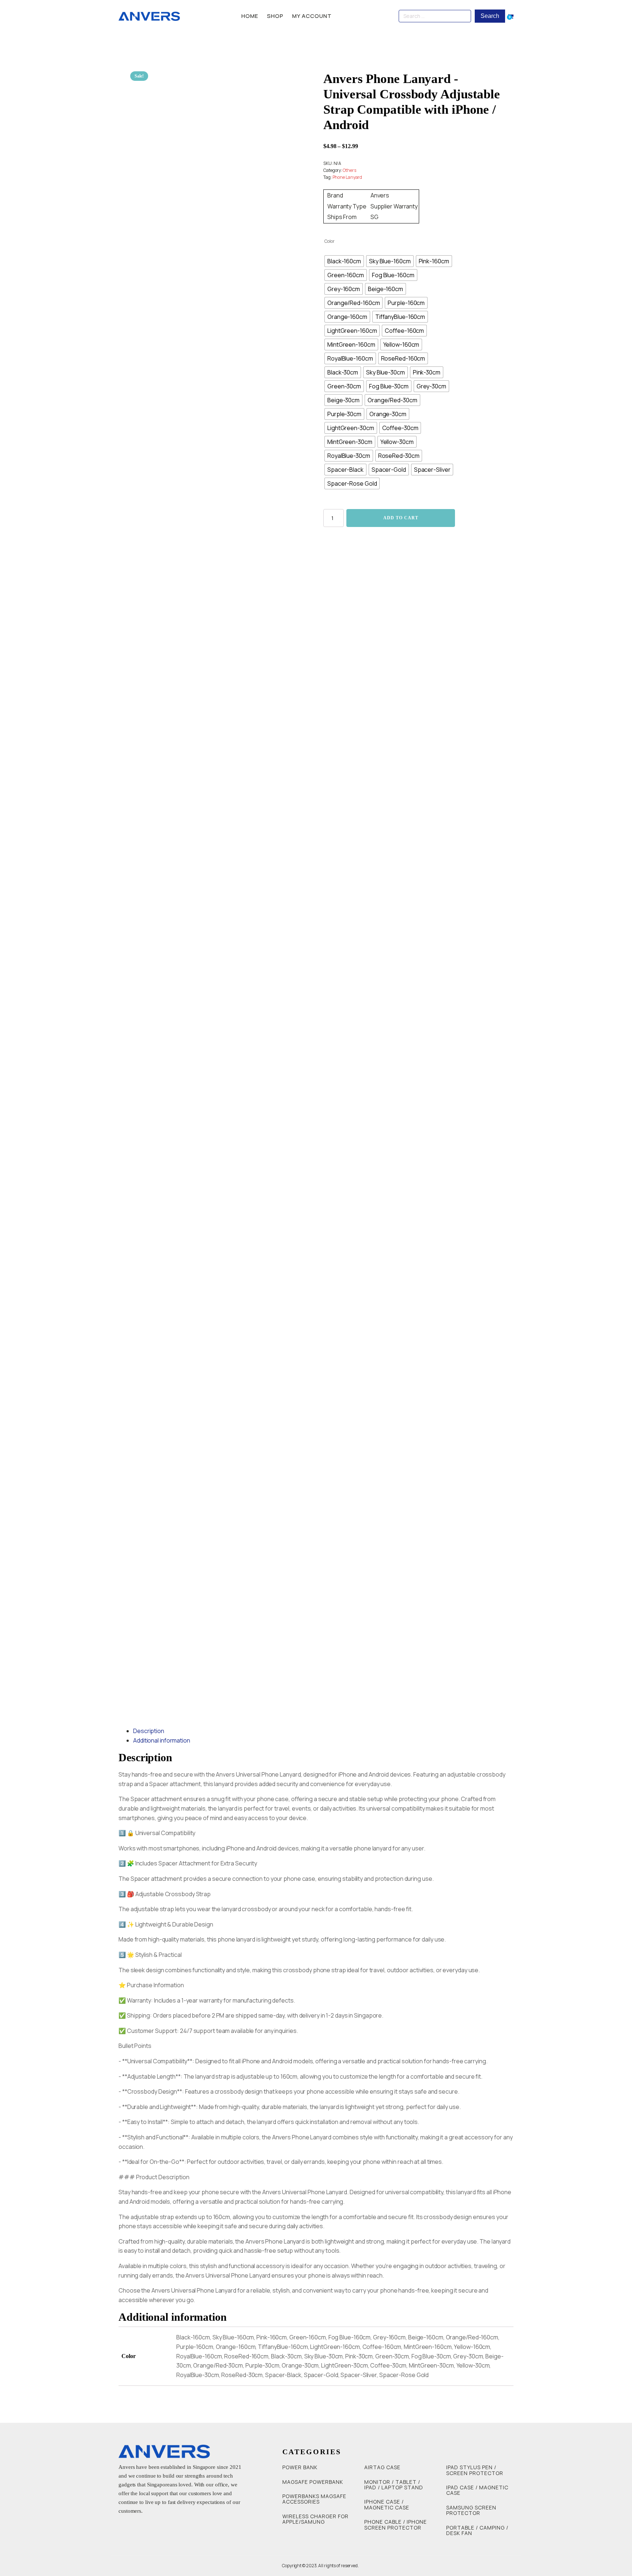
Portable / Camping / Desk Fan (477, 2530)
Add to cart (401, 518)
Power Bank (300, 2467)
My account (312, 16)
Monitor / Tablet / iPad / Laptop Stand (394, 2485)
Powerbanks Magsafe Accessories (314, 2499)
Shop (275, 16)
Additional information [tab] (162, 1740)
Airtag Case (382, 2467)
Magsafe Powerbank (313, 2482)
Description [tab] (149, 1731)
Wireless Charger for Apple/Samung (315, 2519)
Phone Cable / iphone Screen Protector (396, 2525)
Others (349, 170)
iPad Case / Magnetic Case (477, 2490)
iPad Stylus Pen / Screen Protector (475, 2470)
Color (330, 241)
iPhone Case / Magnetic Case (387, 2505)
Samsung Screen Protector (471, 2510)
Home (250, 16)
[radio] (344, 261)
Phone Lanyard (347, 177)
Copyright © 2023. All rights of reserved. (320, 2566)
